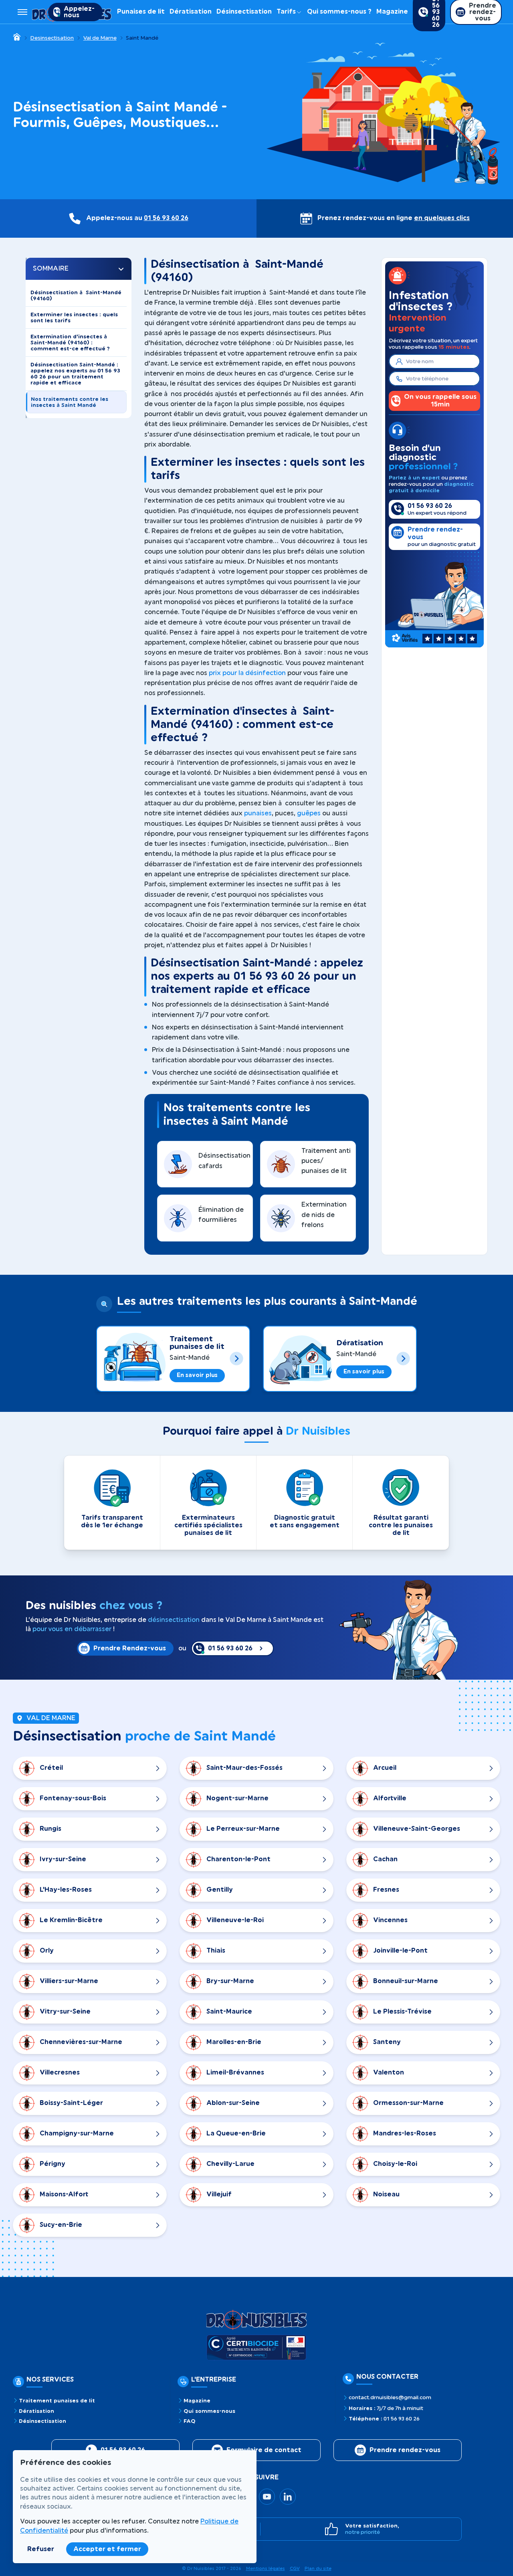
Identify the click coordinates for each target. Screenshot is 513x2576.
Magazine (392, 12)
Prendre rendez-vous (405, 2450)
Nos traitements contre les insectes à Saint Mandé (70, 402)
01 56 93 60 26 (166, 218)
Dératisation (191, 12)
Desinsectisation (52, 38)
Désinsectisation (244, 12)
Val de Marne (100, 38)
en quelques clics (442, 218)
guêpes (309, 813)
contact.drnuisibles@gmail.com (390, 2398)
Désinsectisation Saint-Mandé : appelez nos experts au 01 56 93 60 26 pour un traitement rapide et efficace (75, 374)
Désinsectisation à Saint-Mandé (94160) (76, 295)
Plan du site (318, 2569)
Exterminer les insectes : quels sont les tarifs (74, 317)
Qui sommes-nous (209, 2411)
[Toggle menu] (22, 12)
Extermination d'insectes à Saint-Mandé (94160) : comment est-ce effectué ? (70, 343)
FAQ (190, 2421)
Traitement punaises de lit (197, 1343)
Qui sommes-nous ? (339, 12)
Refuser (41, 2549)
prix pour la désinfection (247, 673)
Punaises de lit (141, 12)
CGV (295, 2569)
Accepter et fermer (107, 2549)
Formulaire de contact (264, 2450)
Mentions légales (266, 2569)
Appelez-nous (79, 12)
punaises (258, 813)
